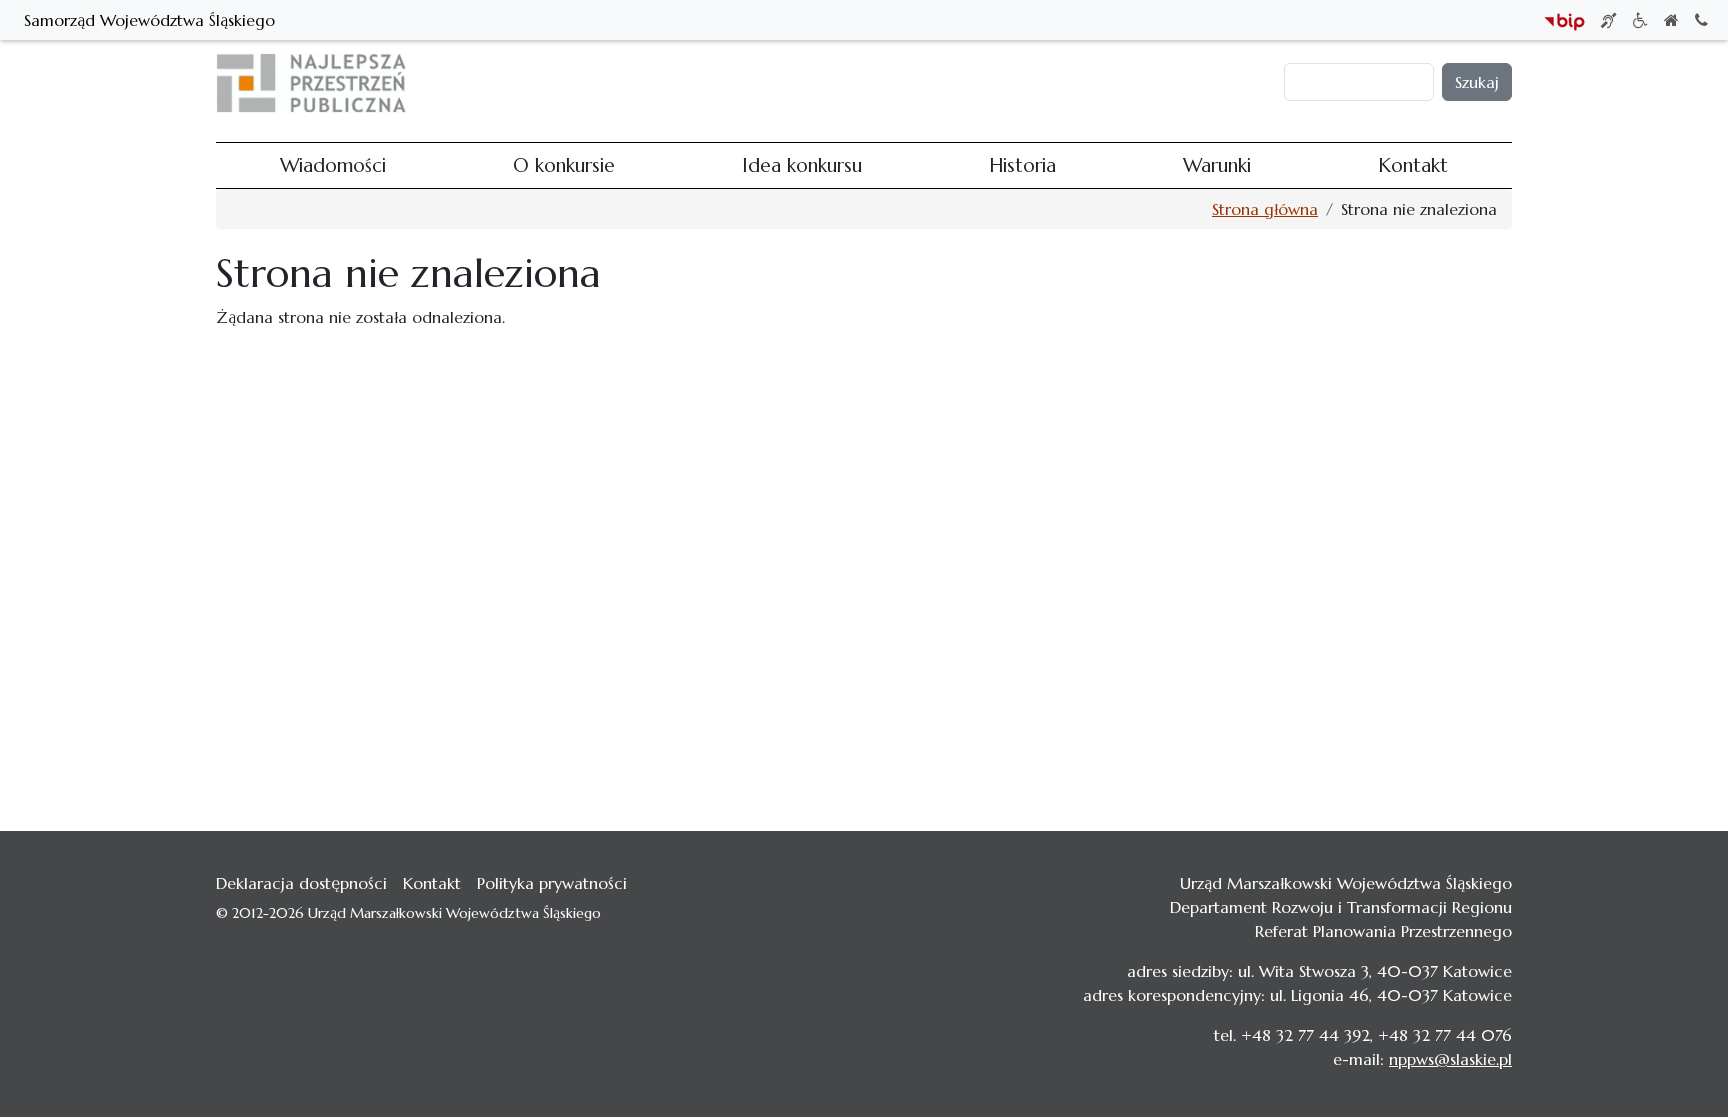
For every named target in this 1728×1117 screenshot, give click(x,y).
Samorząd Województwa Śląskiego (149, 20)
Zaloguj (1247, 83)
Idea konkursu (929, 83)
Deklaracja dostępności (301, 883)
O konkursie (818, 83)
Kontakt (1173, 83)
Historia (1024, 83)
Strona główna (1265, 209)
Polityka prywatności (552, 883)
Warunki (1098, 83)
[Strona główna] (319, 83)
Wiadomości (713, 83)
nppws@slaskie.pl (1450, 1059)
